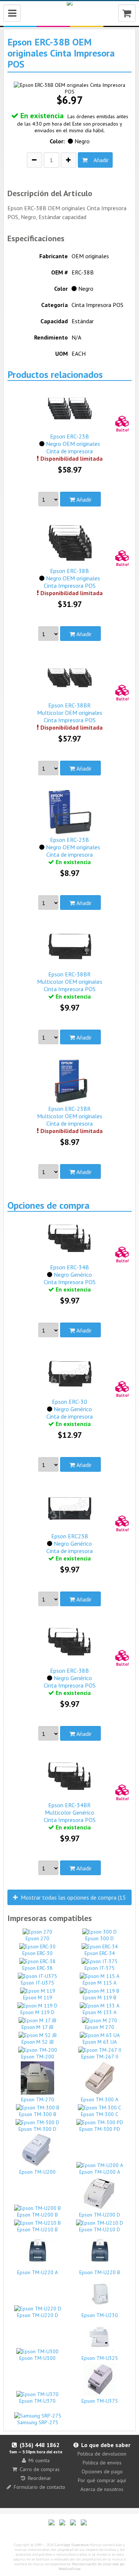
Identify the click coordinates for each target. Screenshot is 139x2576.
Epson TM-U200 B (37, 2215)
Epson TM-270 (38, 2099)
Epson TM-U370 (37, 2401)
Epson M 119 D (37, 2012)
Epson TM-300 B (38, 2114)
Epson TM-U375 (100, 2401)
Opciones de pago (102, 2471)
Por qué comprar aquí (102, 2480)
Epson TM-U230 (100, 2315)
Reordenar (39, 2478)
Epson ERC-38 (37, 1968)
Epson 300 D (100, 1938)
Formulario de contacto (39, 2487)
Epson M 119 (38, 1997)
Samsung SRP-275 (38, 2422)
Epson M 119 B (100, 1997)
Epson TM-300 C (100, 2114)
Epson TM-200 (38, 2057)
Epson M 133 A (100, 2012)
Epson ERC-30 (37, 1953)
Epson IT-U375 (37, 1983)
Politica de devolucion (102, 2454)
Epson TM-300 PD (100, 2129)
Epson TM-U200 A (100, 2172)
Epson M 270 (100, 2027)
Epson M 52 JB (38, 2042)
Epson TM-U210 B (37, 2229)
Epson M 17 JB (37, 2027)
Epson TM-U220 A (37, 2272)
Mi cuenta (39, 2460)
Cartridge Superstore (72, 2545)
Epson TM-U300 (37, 2358)
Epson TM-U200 (37, 2172)
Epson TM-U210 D (100, 2229)
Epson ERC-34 (100, 1953)
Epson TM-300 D (37, 2129)
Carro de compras (40, 2469)
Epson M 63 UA (100, 2042)
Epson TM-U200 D (100, 2215)
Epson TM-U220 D (38, 2315)
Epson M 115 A (100, 1983)
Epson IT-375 (100, 1968)
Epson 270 (37, 1938)
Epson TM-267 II (100, 2057)
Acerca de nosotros (102, 2489)
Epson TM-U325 (100, 2358)
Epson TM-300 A (100, 2099)
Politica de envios (102, 2463)
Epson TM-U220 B (100, 2272)
